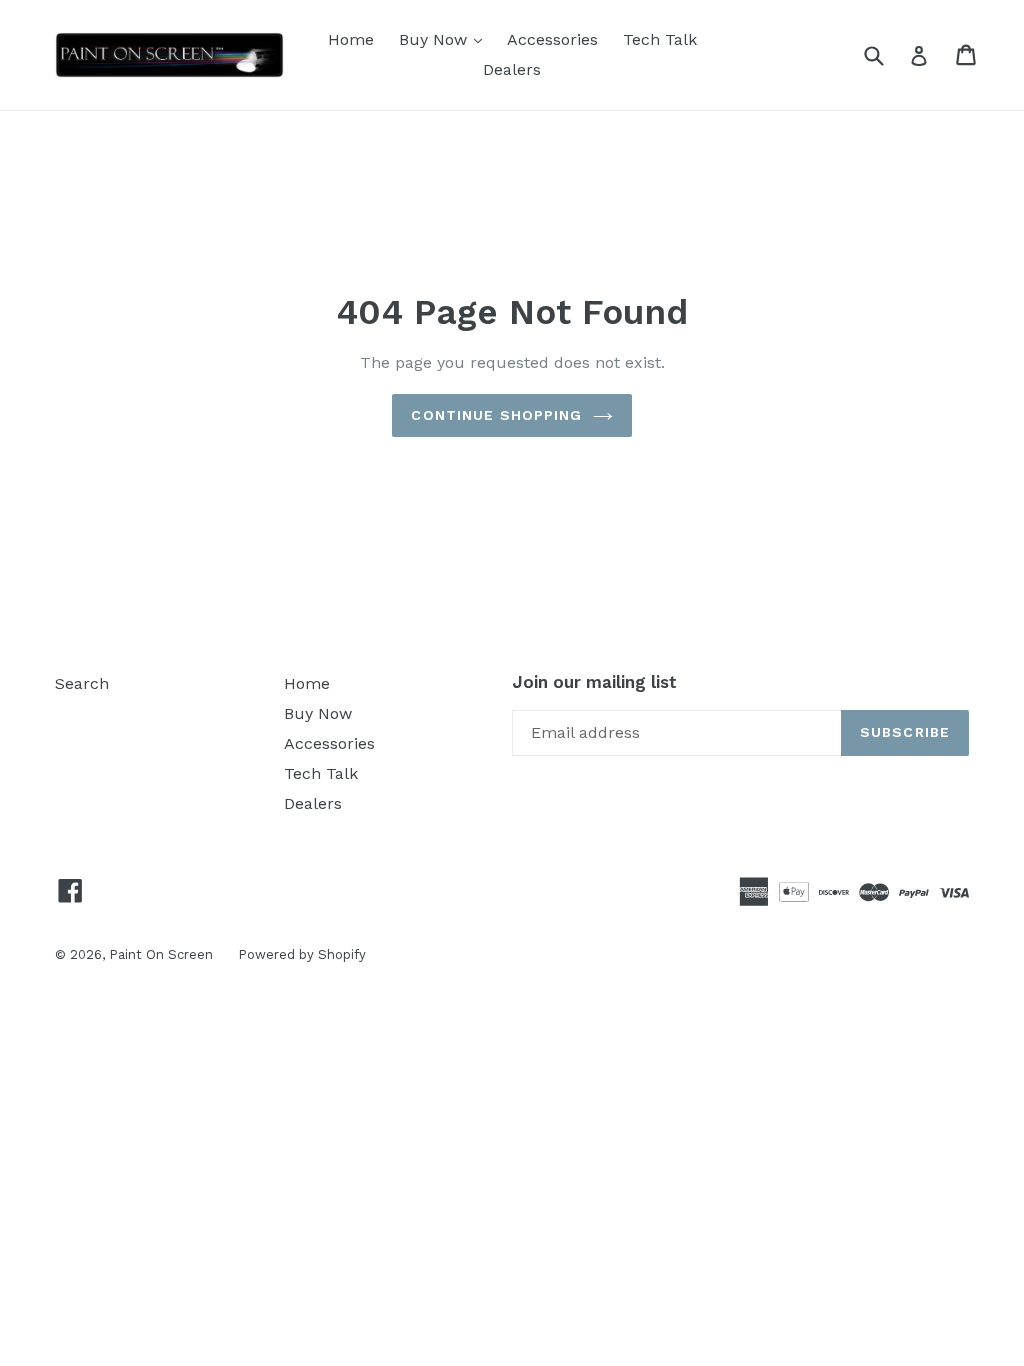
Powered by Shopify (302, 954)
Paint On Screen (161, 954)
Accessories (552, 39)
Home (351, 39)
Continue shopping (496, 415)
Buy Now (445, 39)
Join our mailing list (594, 682)
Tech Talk (660, 39)
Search (82, 683)
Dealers (512, 69)
